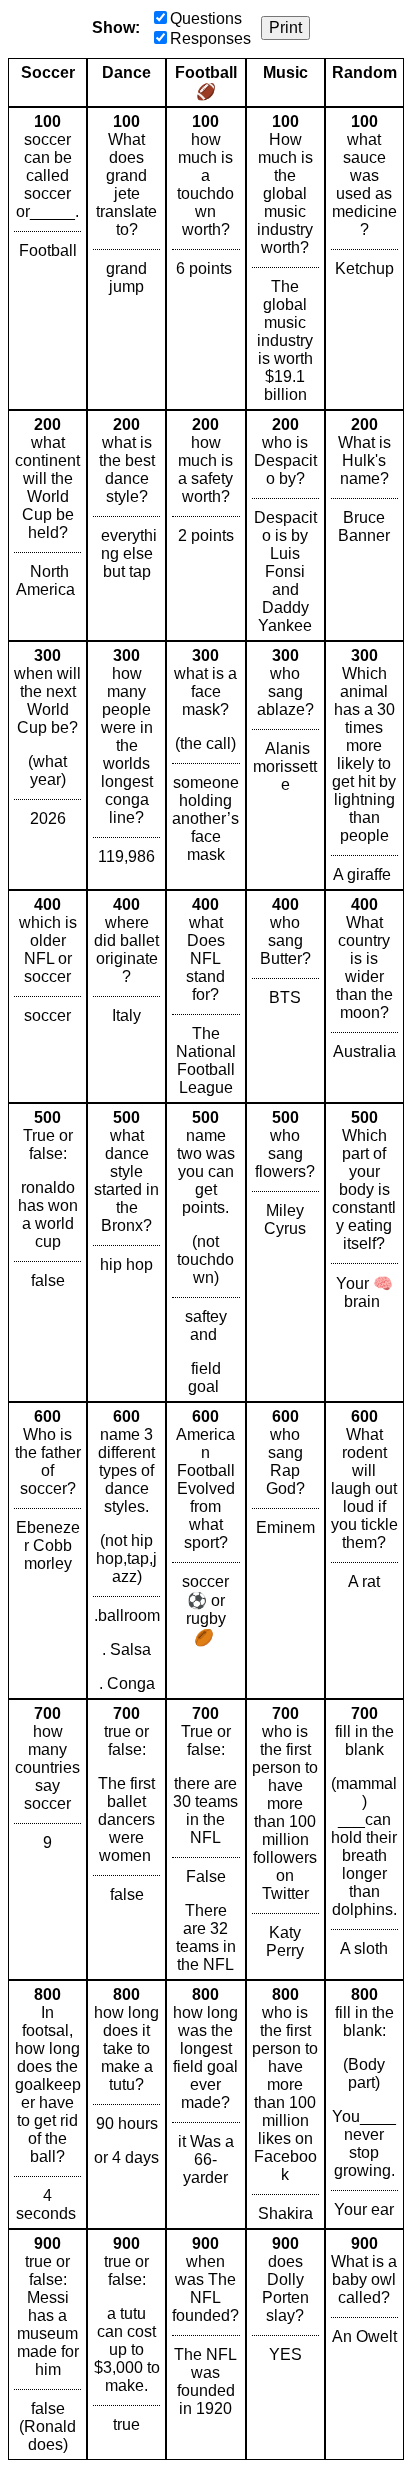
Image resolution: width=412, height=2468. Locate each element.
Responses (210, 38)
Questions (206, 18)
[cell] (47, 258)
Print (285, 27)
